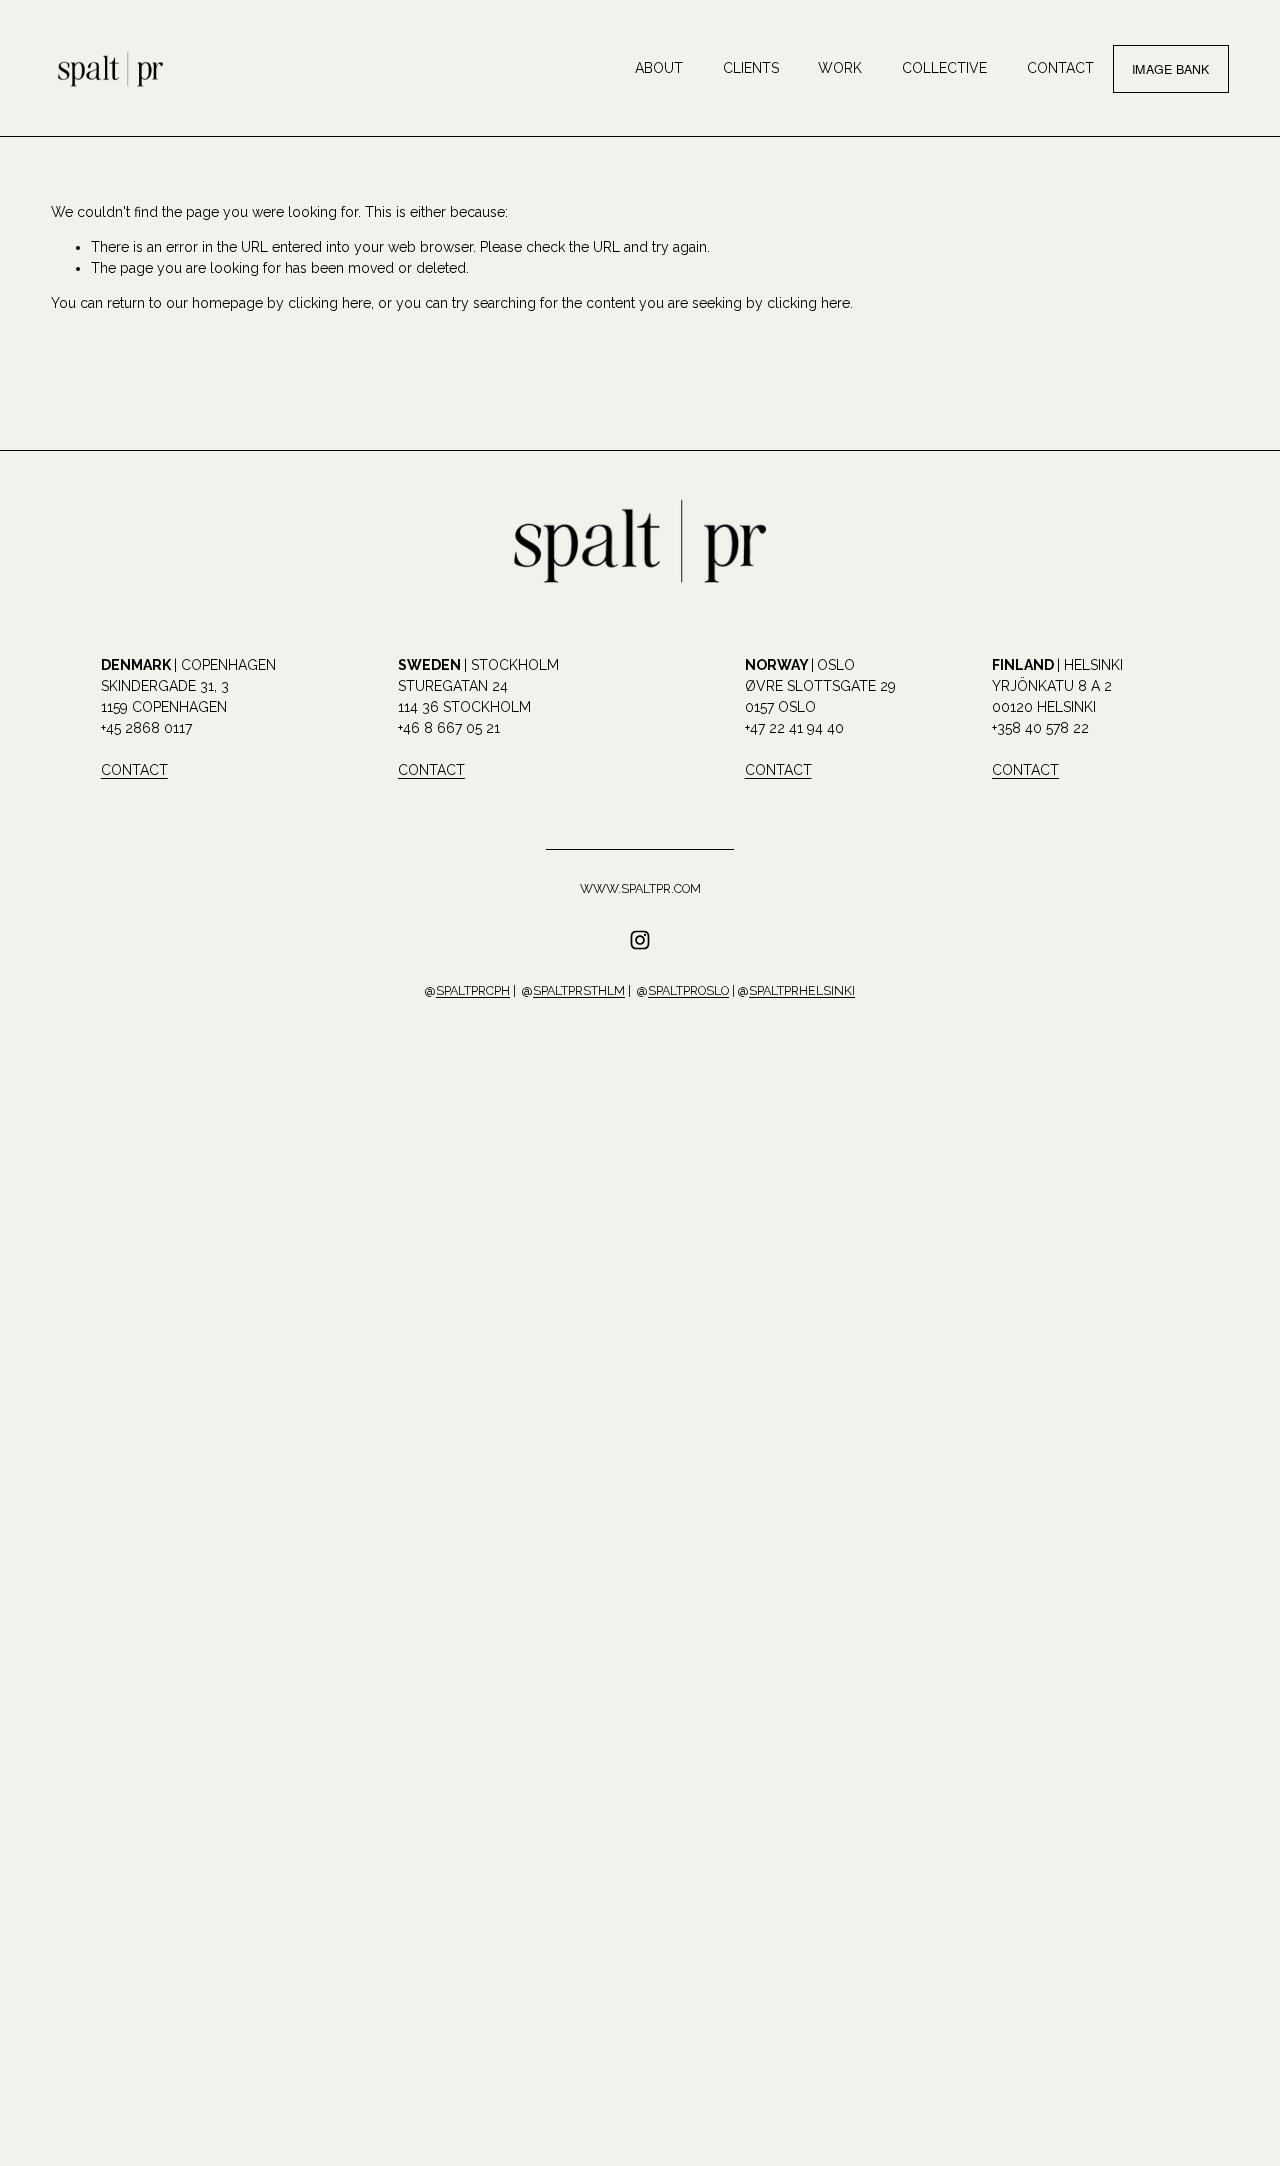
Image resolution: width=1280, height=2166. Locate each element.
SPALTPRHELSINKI (802, 990)
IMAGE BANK (1171, 69)
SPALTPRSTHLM (579, 990)
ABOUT (659, 68)
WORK (840, 68)
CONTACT (1060, 68)
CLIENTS (751, 68)
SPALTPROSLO (688, 990)
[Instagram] (640, 940)
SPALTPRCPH (473, 990)
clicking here (329, 303)
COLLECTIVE (944, 68)
